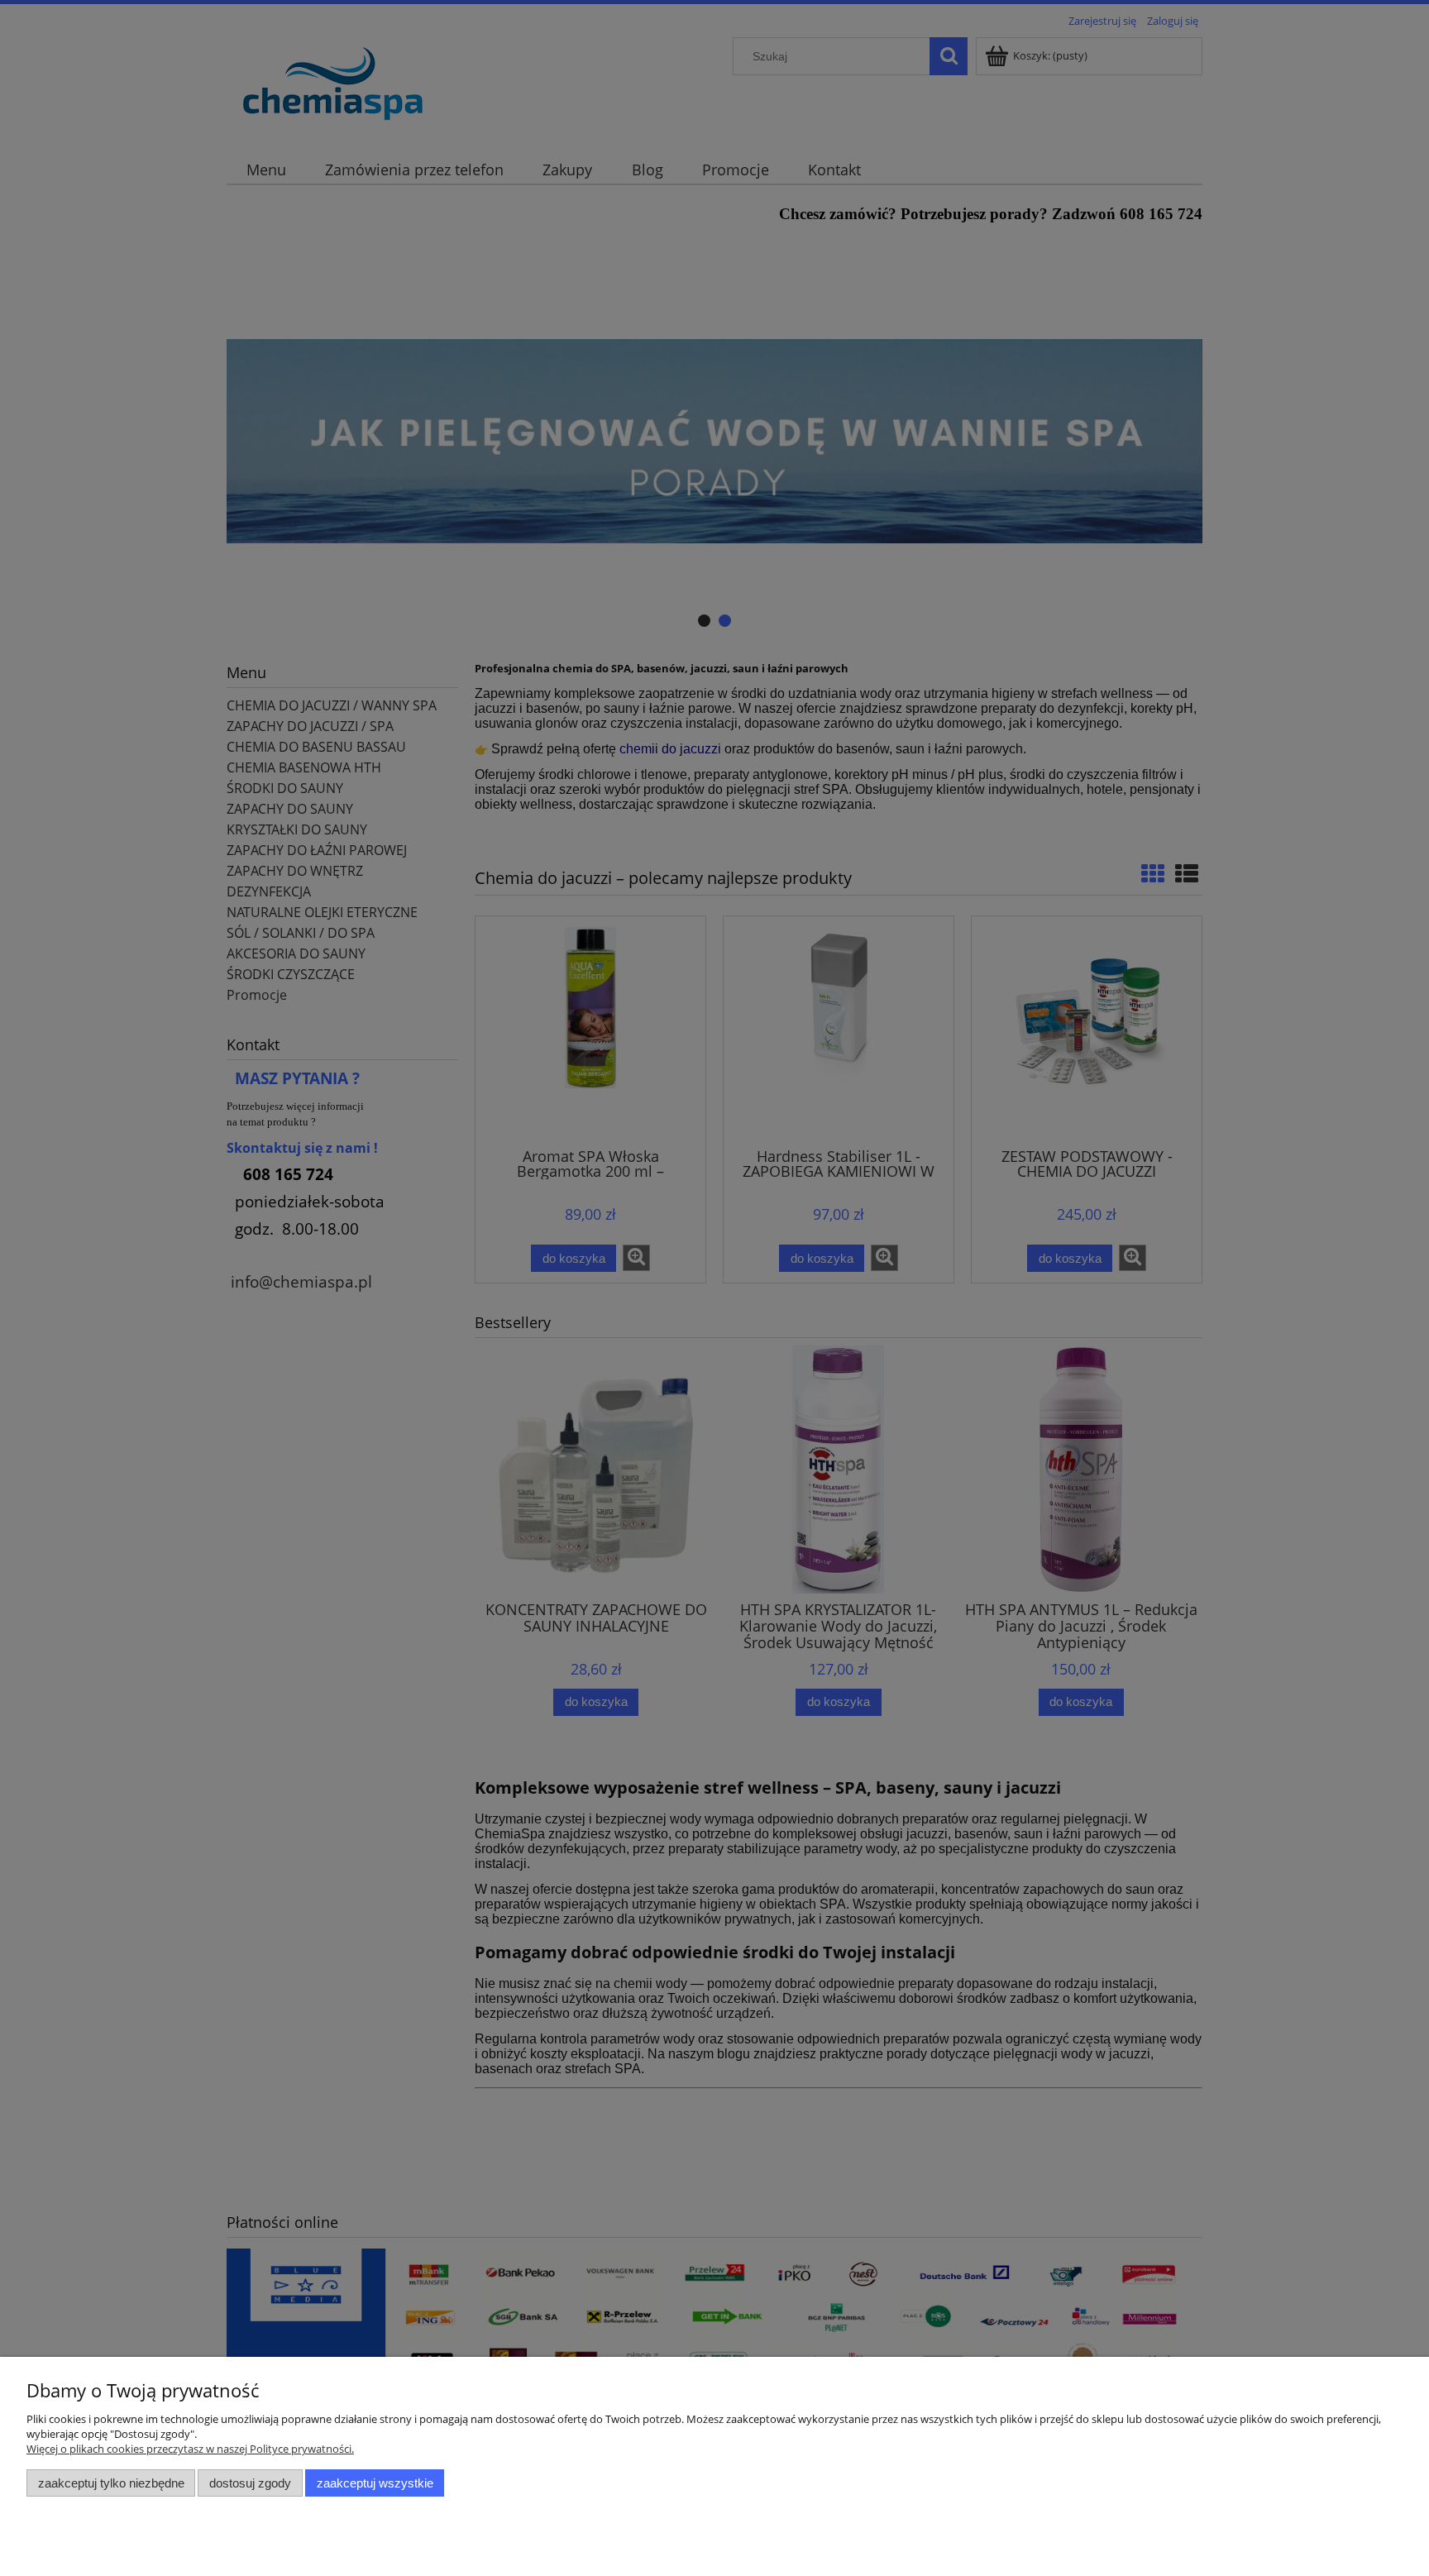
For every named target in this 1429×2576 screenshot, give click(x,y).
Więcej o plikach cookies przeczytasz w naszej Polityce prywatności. (190, 2449)
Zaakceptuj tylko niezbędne (111, 2483)
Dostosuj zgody (250, 2483)
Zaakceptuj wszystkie (375, 2483)
